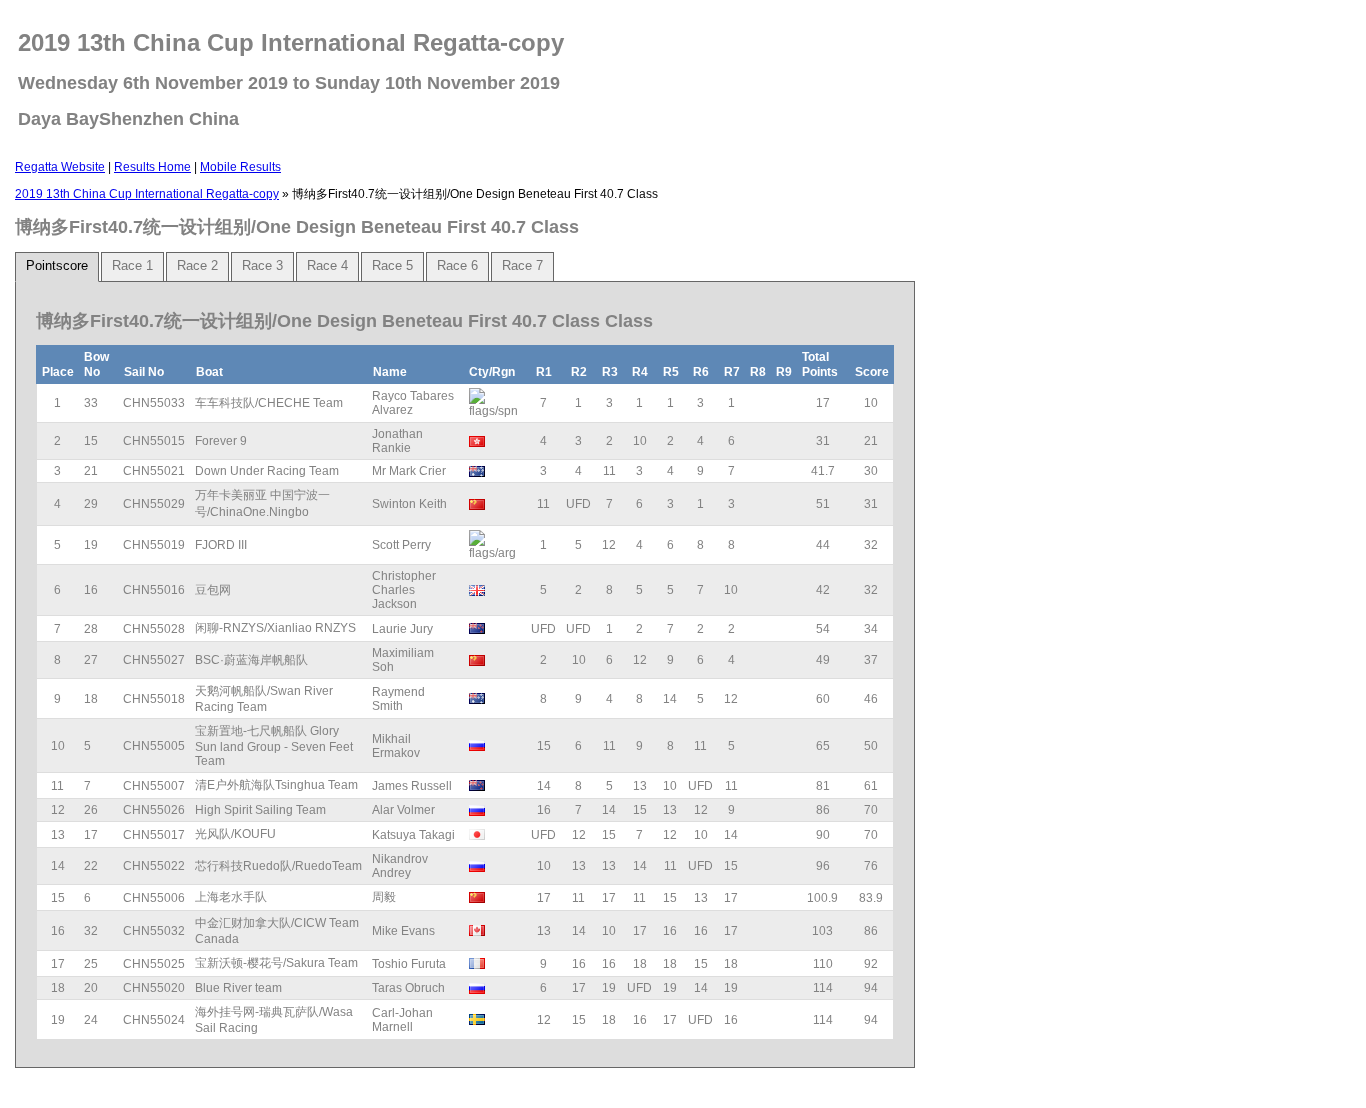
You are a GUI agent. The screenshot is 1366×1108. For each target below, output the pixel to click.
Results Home (152, 167)
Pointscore (57, 265)
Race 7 (522, 265)
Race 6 (457, 265)
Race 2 (197, 265)
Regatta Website (60, 167)
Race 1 (132, 265)
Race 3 (262, 265)
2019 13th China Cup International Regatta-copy (147, 194)
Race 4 (327, 265)
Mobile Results (240, 167)
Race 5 (392, 265)
